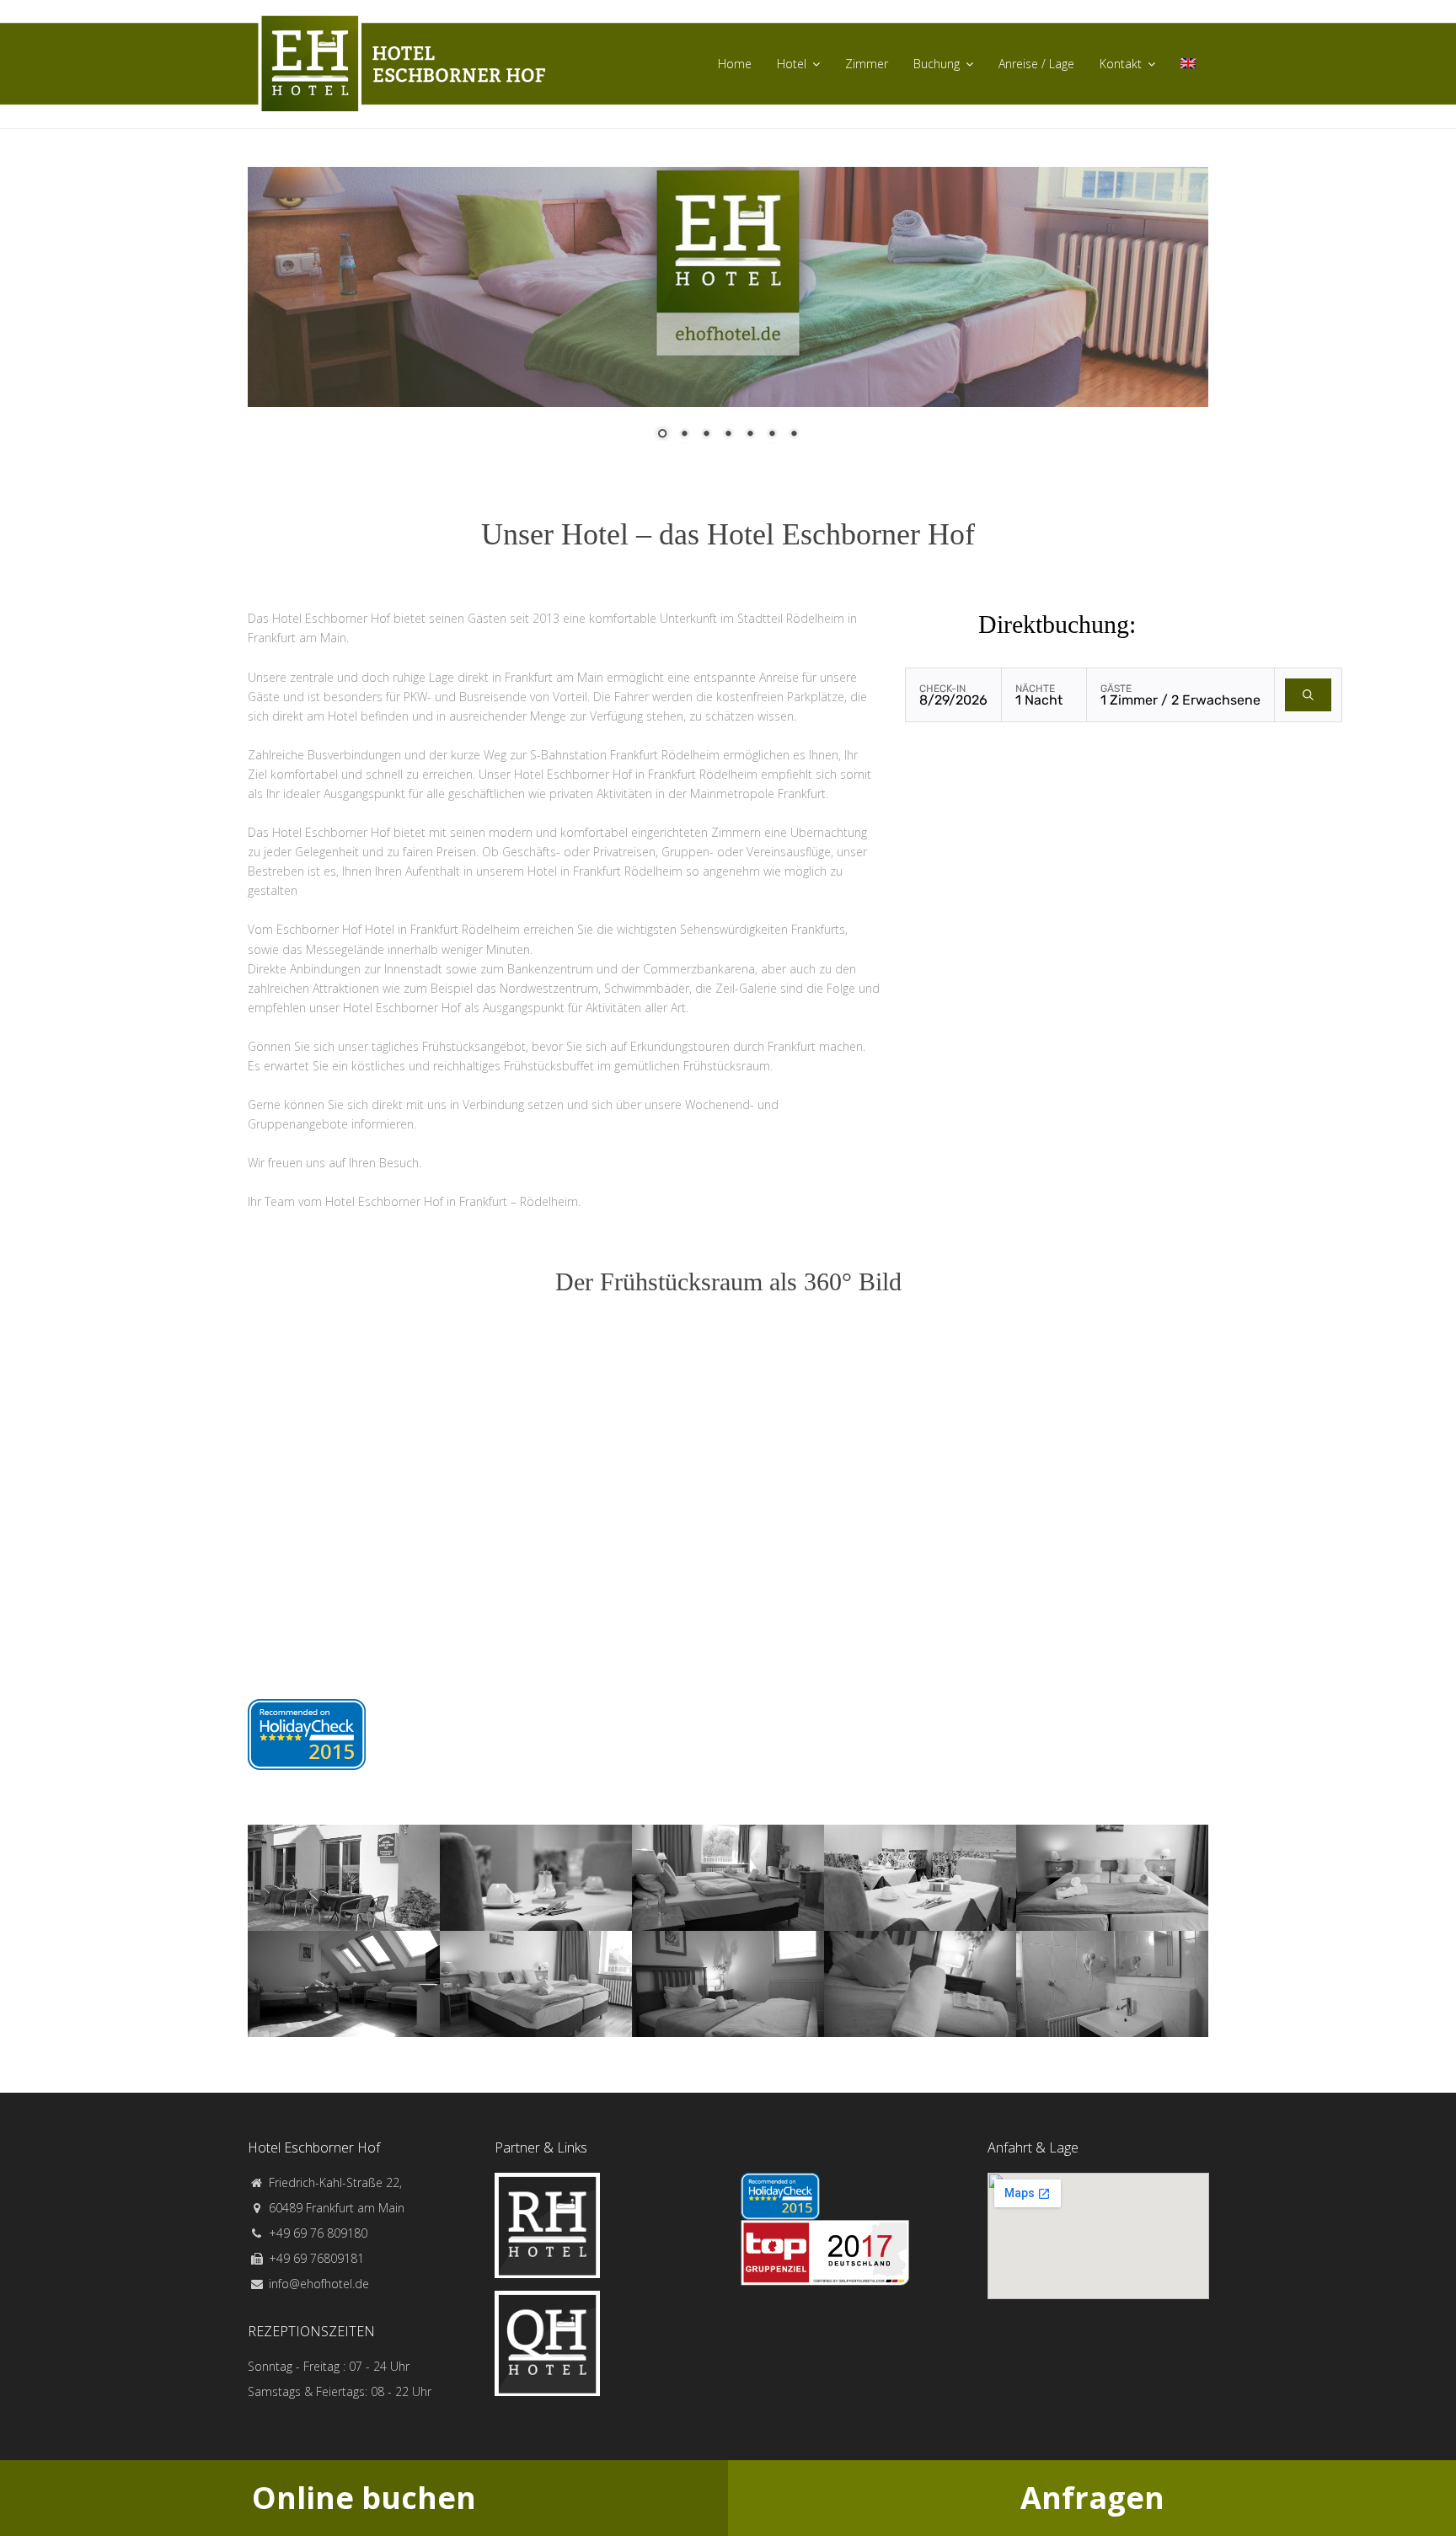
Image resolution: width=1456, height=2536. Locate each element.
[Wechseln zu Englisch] (1188, 64)
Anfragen (1092, 2498)
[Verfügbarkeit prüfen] (1308, 695)
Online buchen (364, 2498)
